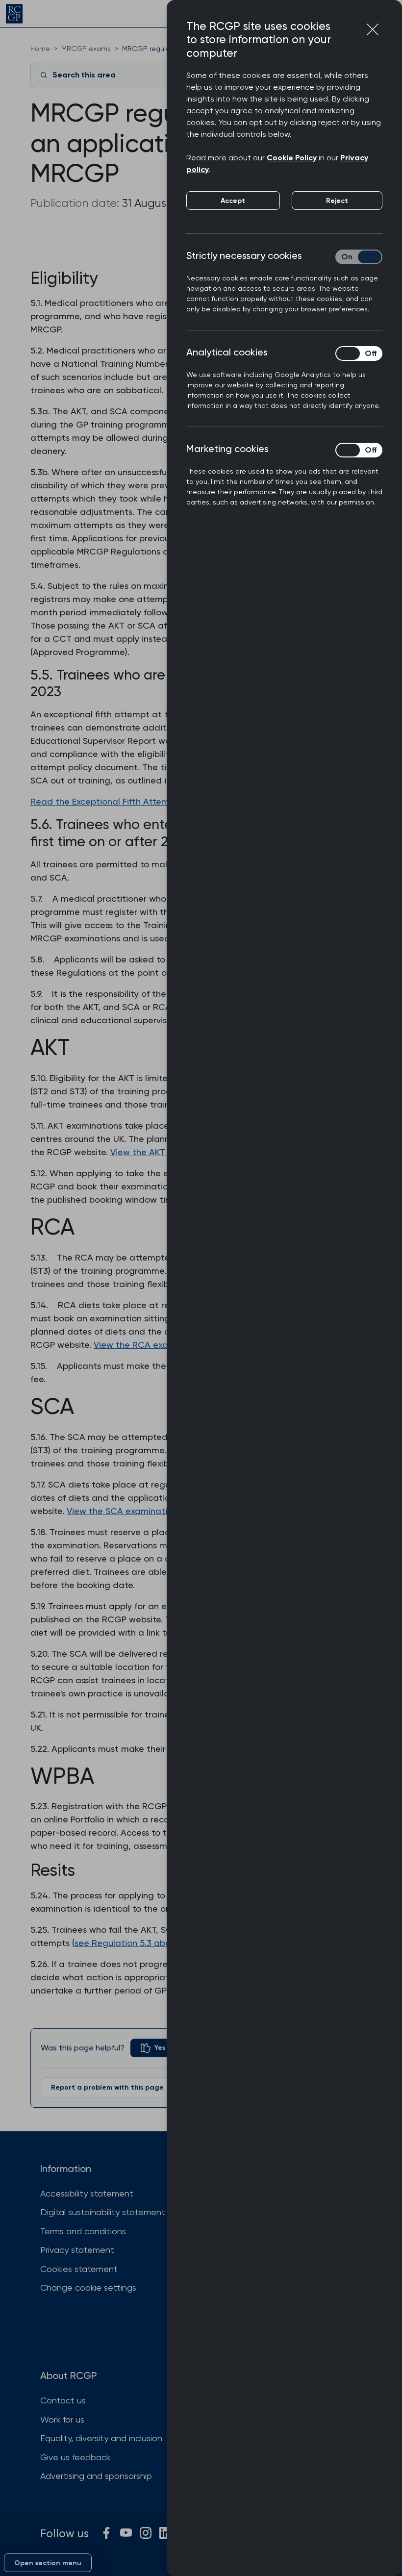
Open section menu (48, 2563)
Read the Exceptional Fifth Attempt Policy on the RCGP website (163, 801)
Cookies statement (79, 2269)
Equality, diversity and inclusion (101, 2438)
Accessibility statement (87, 2193)
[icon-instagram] (146, 2533)
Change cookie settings (88, 2287)
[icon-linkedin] (165, 2533)
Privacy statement (77, 2250)
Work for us (62, 2419)
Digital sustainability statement (103, 2212)
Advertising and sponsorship (96, 2476)
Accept (233, 201)
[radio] (153, 2048)
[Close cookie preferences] (373, 29)
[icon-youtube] (126, 2533)
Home (40, 49)
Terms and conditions (83, 2231)
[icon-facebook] (106, 2533)
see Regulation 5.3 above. (128, 1943)
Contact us (63, 2400)
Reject (337, 201)
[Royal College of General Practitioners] (14, 14)
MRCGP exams (86, 49)
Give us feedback (75, 2457)
